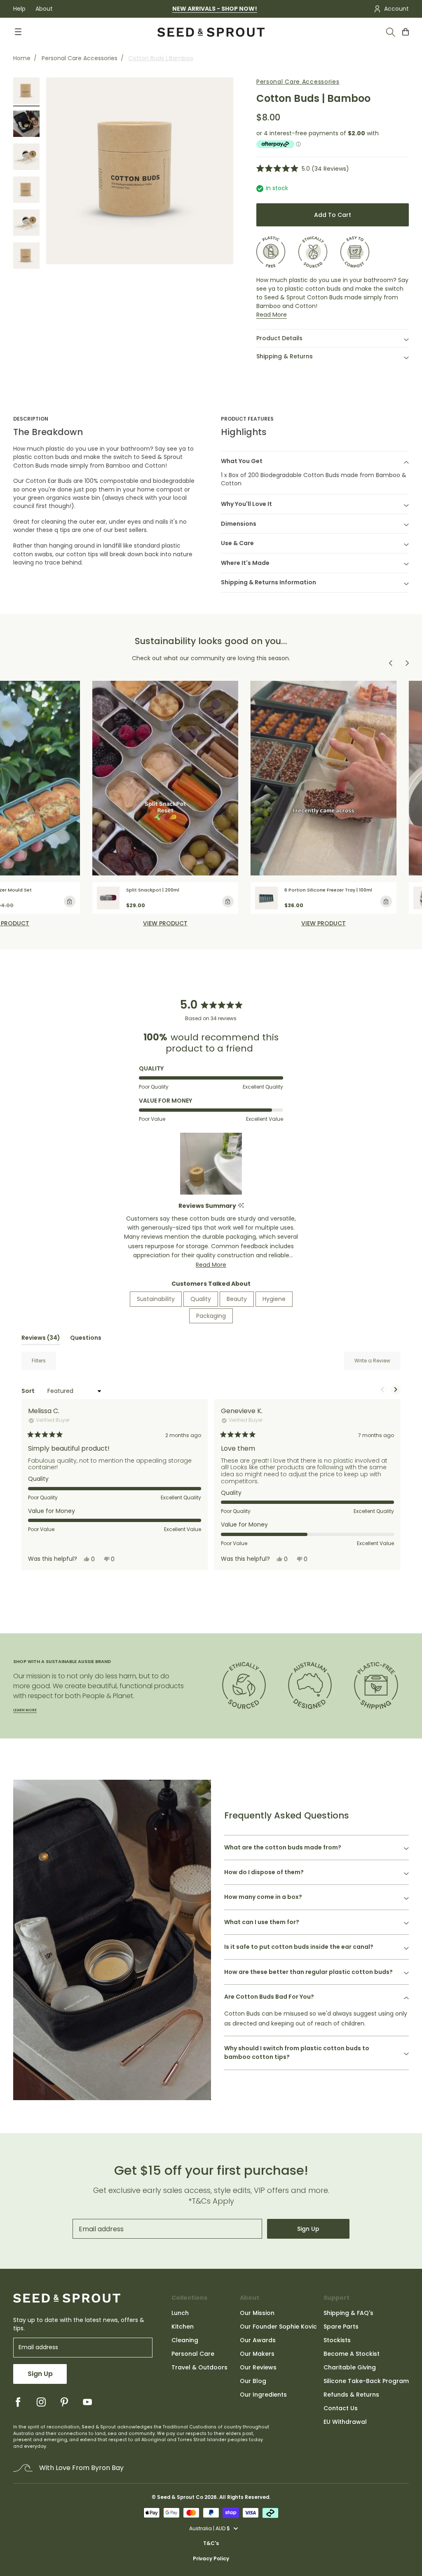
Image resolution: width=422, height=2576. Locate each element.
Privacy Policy (211, 2558)
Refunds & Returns (351, 2395)
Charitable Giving (350, 2367)
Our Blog (253, 2381)
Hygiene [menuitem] (274, 1299)
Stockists (337, 2340)
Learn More (25, 1710)
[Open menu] (18, 32)
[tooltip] (241, 1206)
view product (165, 923)
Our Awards (258, 2340)
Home (22, 58)
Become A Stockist (352, 2354)
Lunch (180, 2313)
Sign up (308, 2229)
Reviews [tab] (41, 1339)
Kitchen (183, 2327)
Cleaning (185, 2340)
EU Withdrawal (345, 2422)
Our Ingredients (263, 2395)
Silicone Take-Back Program (366, 2381)
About (44, 9)
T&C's (211, 2543)
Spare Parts (341, 2327)
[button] (303, 168)
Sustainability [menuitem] (156, 1299)
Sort (29, 1391)
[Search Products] (391, 32)
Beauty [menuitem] (237, 1299)
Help (19, 9)
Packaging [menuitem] (211, 1316)
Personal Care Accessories (80, 58)
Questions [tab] (86, 1339)
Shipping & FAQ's (348, 2313)
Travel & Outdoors (199, 2367)
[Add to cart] (70, 901)
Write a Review (377, 1363)
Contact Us (341, 2408)
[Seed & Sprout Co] (211, 32)
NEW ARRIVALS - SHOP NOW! (215, 9)
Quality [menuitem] (201, 1299)
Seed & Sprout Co (180, 2497)
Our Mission (257, 2313)
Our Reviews (258, 2367)
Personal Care (193, 2354)
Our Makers (257, 2354)
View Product (324, 923)
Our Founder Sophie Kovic (278, 2327)
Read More (272, 315)
